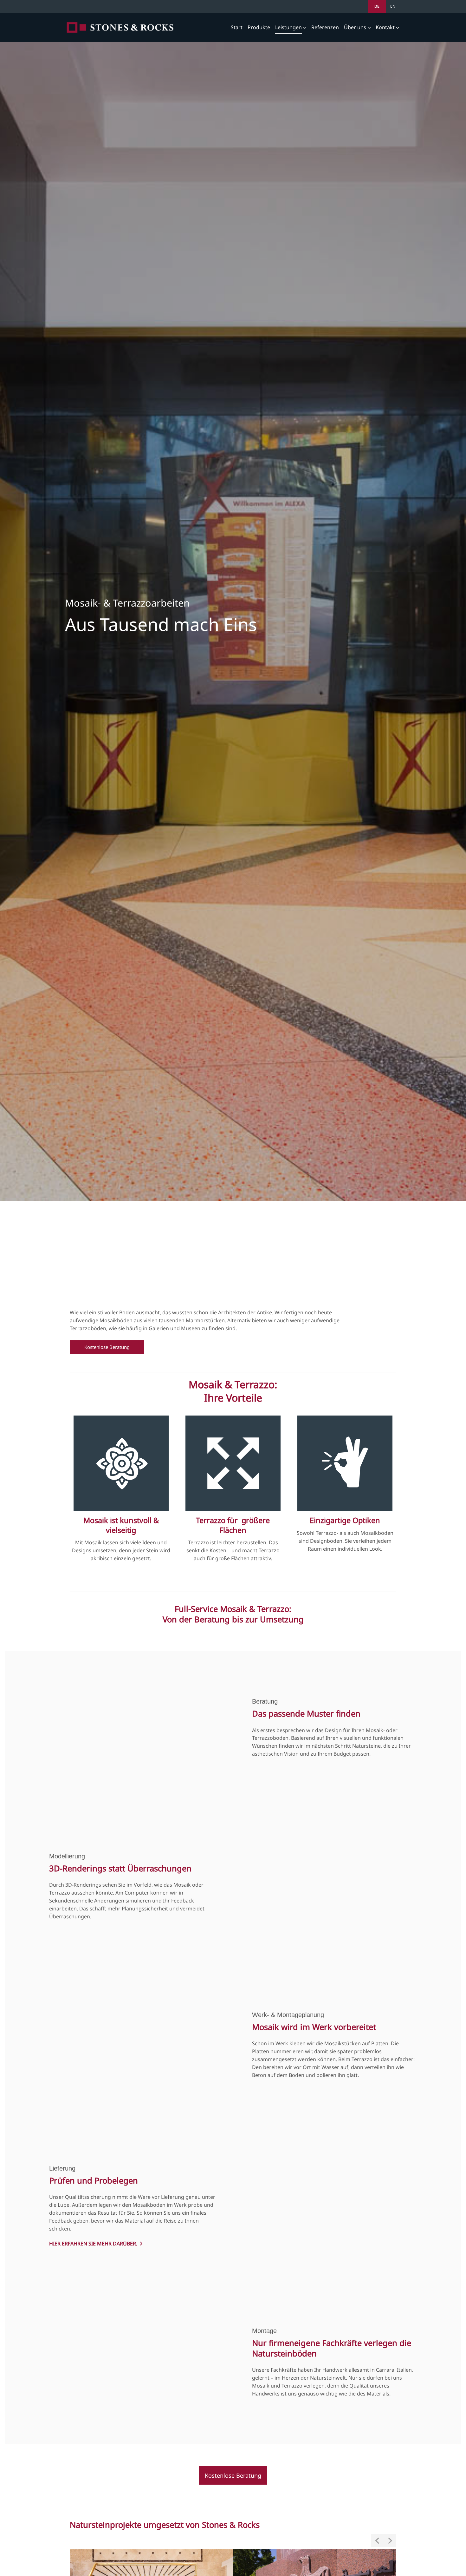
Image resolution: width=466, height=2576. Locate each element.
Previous (377, 2540)
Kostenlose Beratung (107, 1347)
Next (390, 2540)
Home (120, 27)
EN (393, 6)
